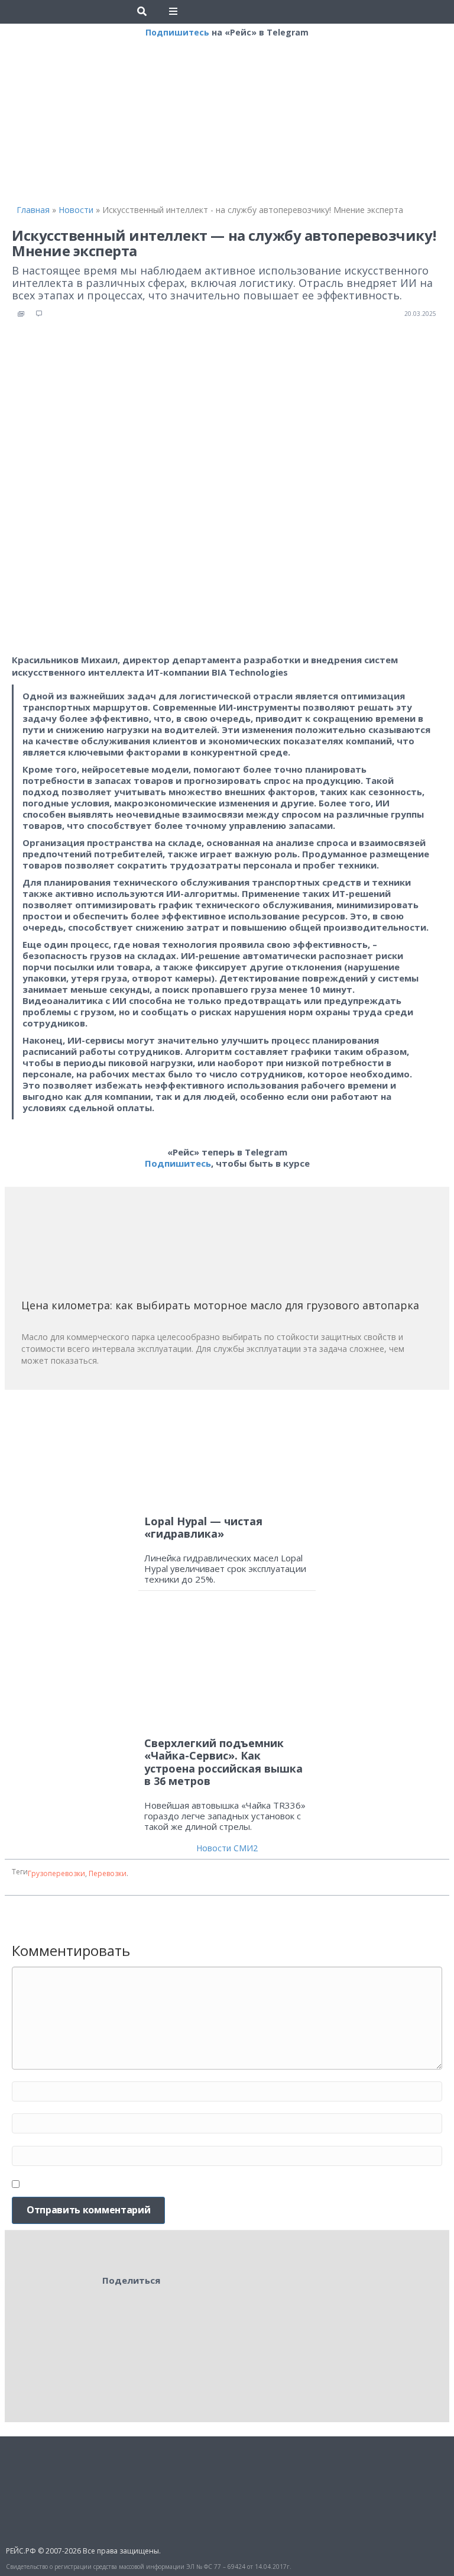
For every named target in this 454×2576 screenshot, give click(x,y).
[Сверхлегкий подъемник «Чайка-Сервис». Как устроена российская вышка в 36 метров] (227, 1669)
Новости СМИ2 (227, 1848)
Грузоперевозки (56, 1873)
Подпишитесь (177, 32)
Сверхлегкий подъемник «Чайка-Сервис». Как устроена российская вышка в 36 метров (223, 1762)
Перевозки (108, 1873)
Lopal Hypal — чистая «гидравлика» (203, 1528)
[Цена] (110, 1247)
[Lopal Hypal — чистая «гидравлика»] (227, 1453)
